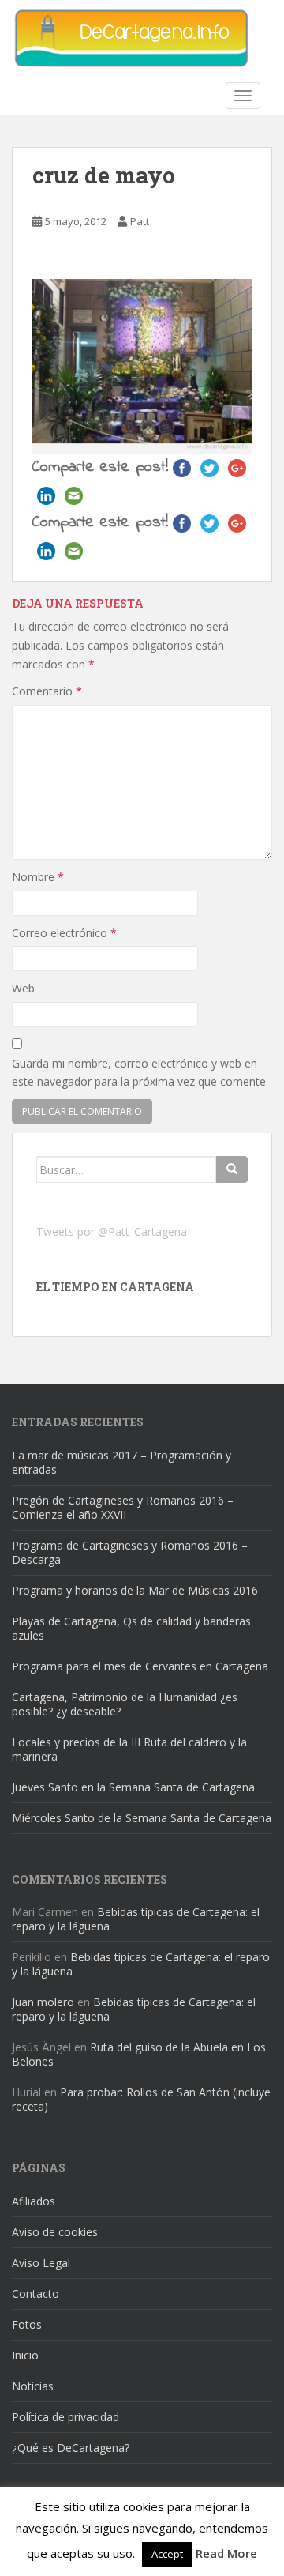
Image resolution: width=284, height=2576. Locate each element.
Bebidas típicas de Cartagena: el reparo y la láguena (136, 1919)
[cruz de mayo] (142, 365)
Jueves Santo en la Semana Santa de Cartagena (133, 1787)
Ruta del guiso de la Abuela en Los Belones (139, 2054)
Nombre (38, 877)
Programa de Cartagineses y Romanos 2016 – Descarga (130, 1552)
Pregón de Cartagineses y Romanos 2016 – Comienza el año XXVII (123, 1507)
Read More (226, 2553)
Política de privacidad (65, 2417)
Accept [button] (167, 2554)
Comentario (47, 691)
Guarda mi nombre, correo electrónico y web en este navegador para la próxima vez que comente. (140, 1073)
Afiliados (34, 2201)
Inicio (25, 2355)
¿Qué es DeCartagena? (71, 2448)
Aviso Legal (41, 2263)
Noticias (33, 2386)
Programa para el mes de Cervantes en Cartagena (140, 1666)
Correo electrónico (64, 933)
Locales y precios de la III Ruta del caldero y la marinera (129, 1749)
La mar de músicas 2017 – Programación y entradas (121, 1462)
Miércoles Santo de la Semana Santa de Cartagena (142, 1818)
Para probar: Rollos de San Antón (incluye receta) (141, 2099)
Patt (140, 221)
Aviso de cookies (55, 2232)
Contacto (35, 2294)
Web (23, 988)
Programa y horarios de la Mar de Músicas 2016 (135, 1590)
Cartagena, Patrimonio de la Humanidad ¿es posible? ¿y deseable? (125, 1704)
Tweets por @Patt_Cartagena (112, 1232)
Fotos (27, 2324)
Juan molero (43, 2002)
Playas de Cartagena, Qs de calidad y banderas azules (131, 1628)
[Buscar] (232, 1169)
